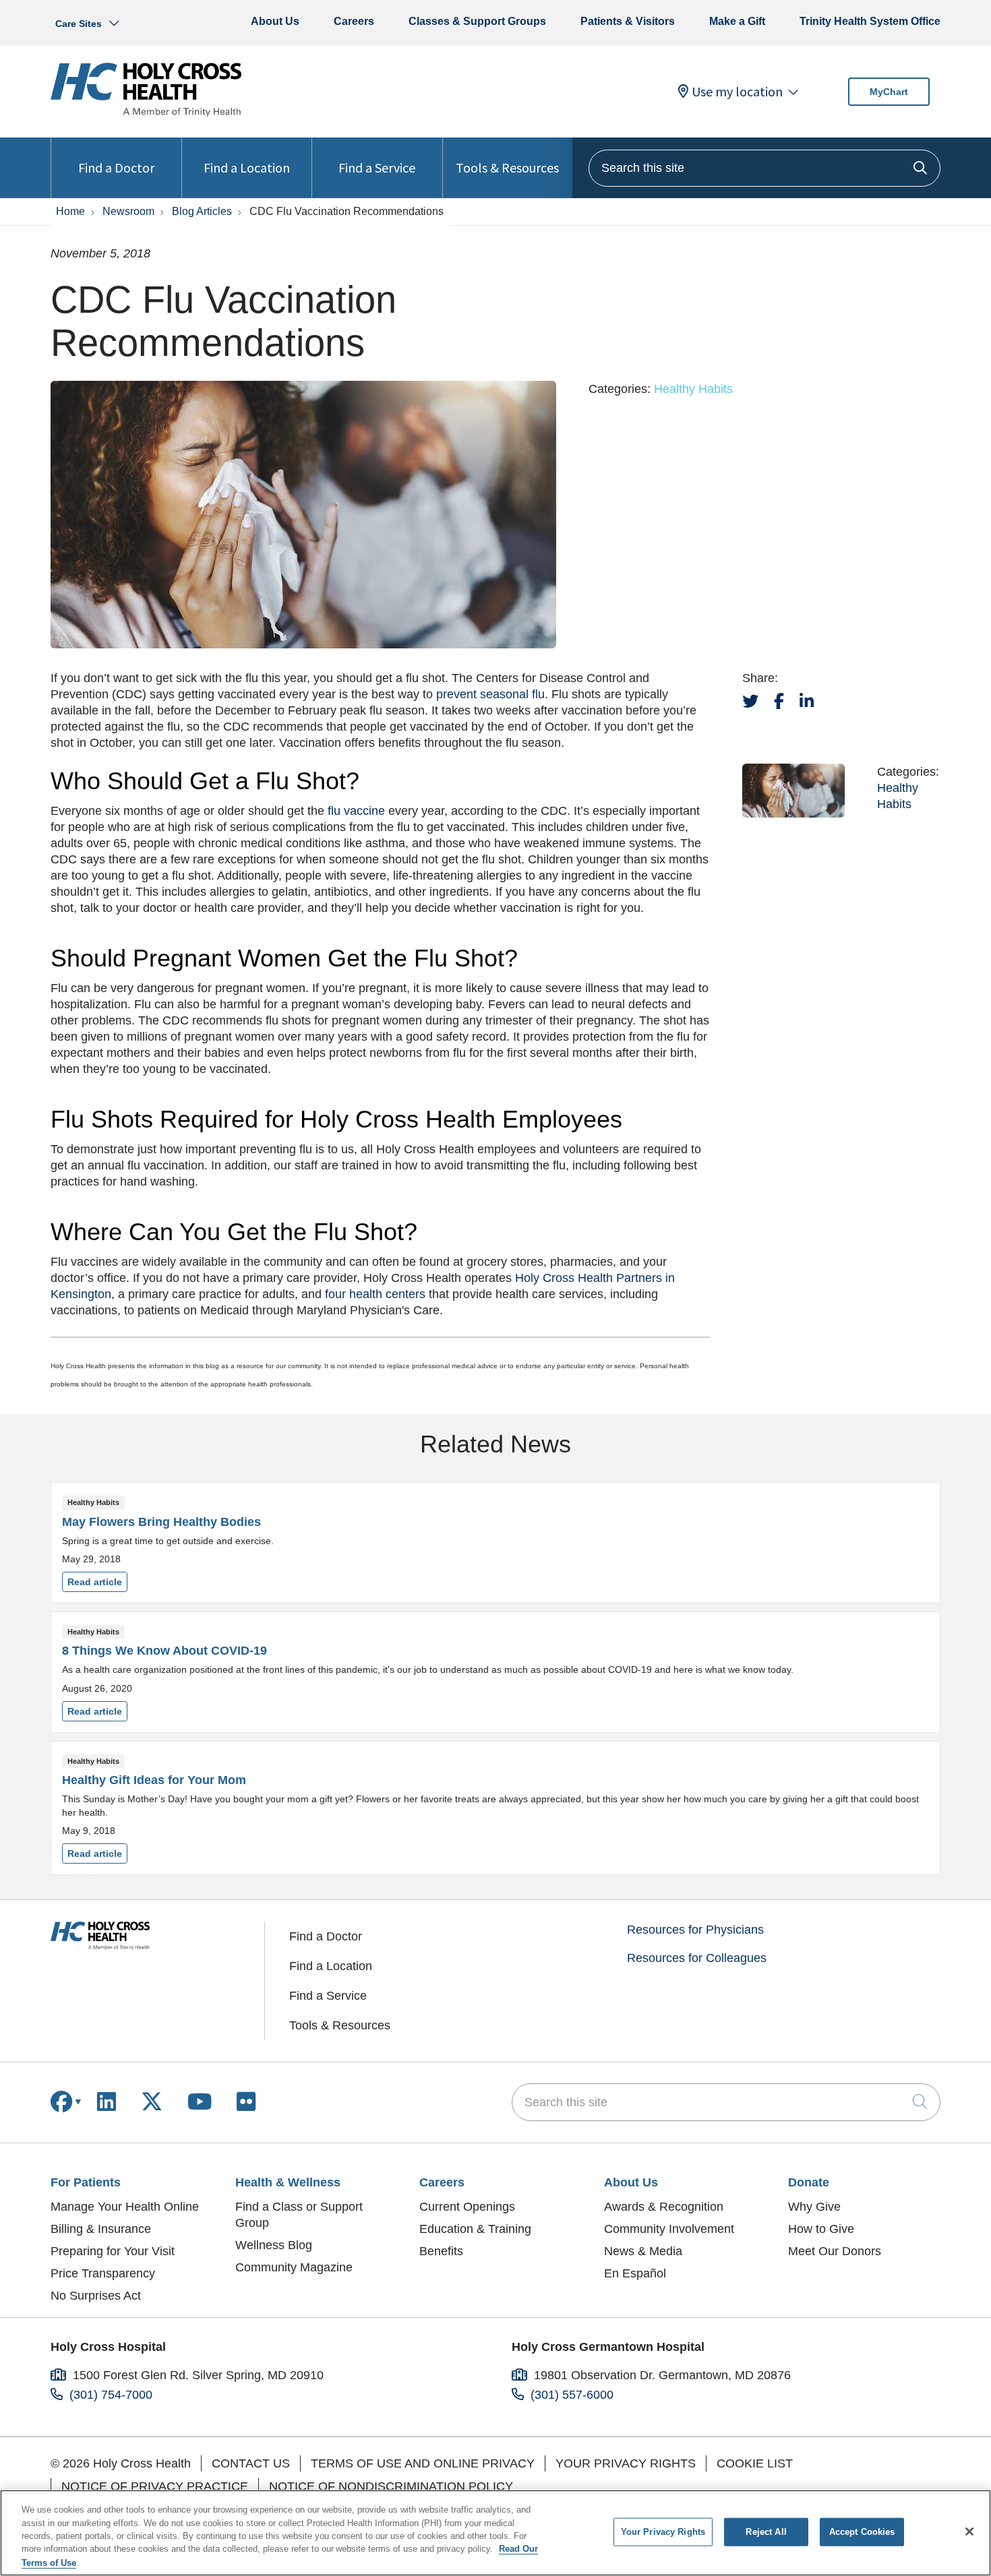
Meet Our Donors (835, 2251)
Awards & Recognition (664, 2207)
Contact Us (251, 2463)
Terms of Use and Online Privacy (423, 2463)
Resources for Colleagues (697, 1958)
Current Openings (467, 2207)
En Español (635, 2273)
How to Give (821, 2229)
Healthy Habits (693, 389)
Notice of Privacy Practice (155, 2486)
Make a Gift (737, 21)
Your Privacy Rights (626, 2463)
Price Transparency (103, 2273)
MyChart (889, 92)
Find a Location (247, 167)
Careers (354, 21)
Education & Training (475, 2229)
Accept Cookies (862, 2532)
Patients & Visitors (628, 21)
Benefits (441, 2251)
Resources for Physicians (695, 1930)
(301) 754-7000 (111, 2395)
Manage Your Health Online (125, 2207)
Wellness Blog (274, 2245)
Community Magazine (294, 2267)
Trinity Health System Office (870, 21)
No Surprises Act (96, 2296)
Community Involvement (669, 2229)
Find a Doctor (116, 167)
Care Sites (79, 24)
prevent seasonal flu (490, 694)
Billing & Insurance (101, 2229)
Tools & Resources (507, 167)
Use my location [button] (737, 92)
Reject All (766, 2532)
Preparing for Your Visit (113, 2251)
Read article (495, 1543)
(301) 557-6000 (572, 2395)
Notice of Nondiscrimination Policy (391, 2486)
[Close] (969, 2532)
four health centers (375, 1294)
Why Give (814, 2207)
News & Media (643, 2251)
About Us (275, 21)
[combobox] (764, 168)
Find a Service (377, 167)
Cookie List (755, 2463)
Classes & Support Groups (477, 21)
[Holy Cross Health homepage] (146, 113)
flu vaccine (356, 811)
